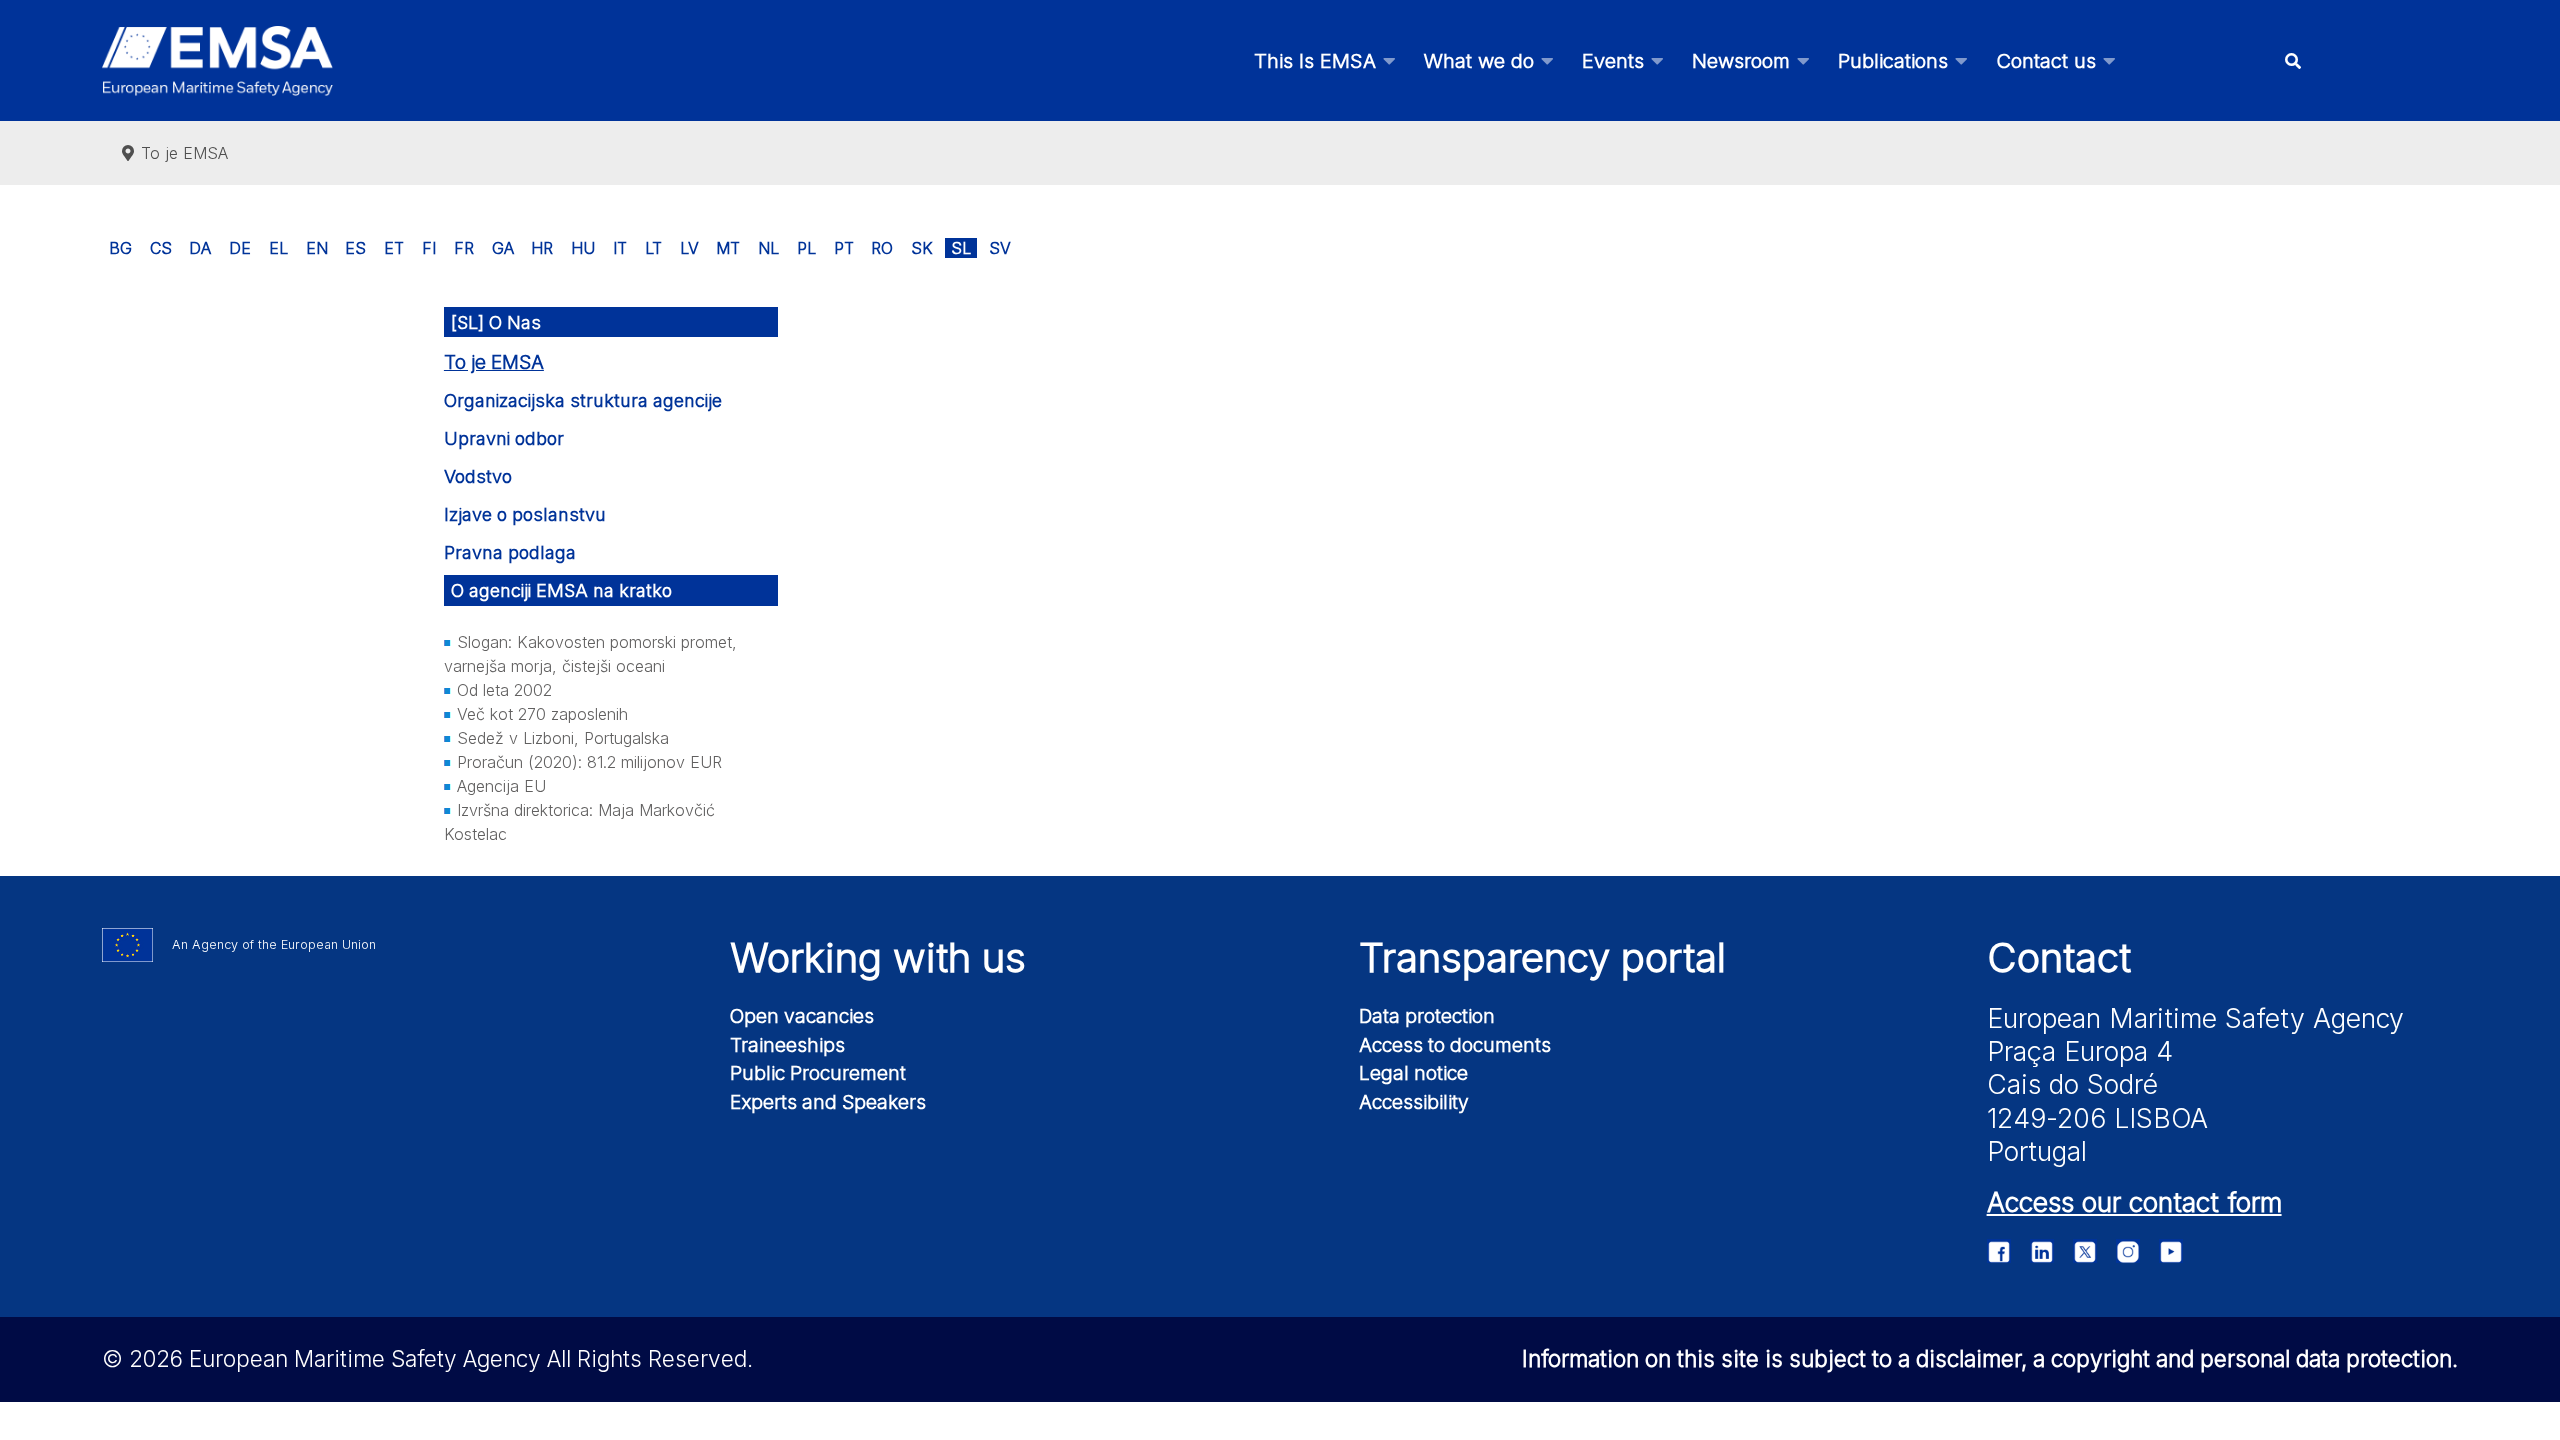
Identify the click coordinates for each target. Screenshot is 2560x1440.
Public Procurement (818, 1073)
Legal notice (1413, 1073)
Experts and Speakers (828, 1102)
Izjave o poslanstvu (525, 514)
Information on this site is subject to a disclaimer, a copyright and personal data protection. (1990, 1358)
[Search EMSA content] (2292, 60)
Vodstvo (478, 476)
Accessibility (1414, 1102)
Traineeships (787, 1045)
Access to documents (1455, 1045)
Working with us (878, 957)
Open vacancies (802, 1016)
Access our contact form (2134, 1202)
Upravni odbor (504, 438)
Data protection (1427, 1016)
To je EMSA (494, 362)
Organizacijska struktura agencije (583, 400)
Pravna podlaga (510, 552)
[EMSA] (217, 61)
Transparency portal (1542, 957)
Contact (2059, 957)
